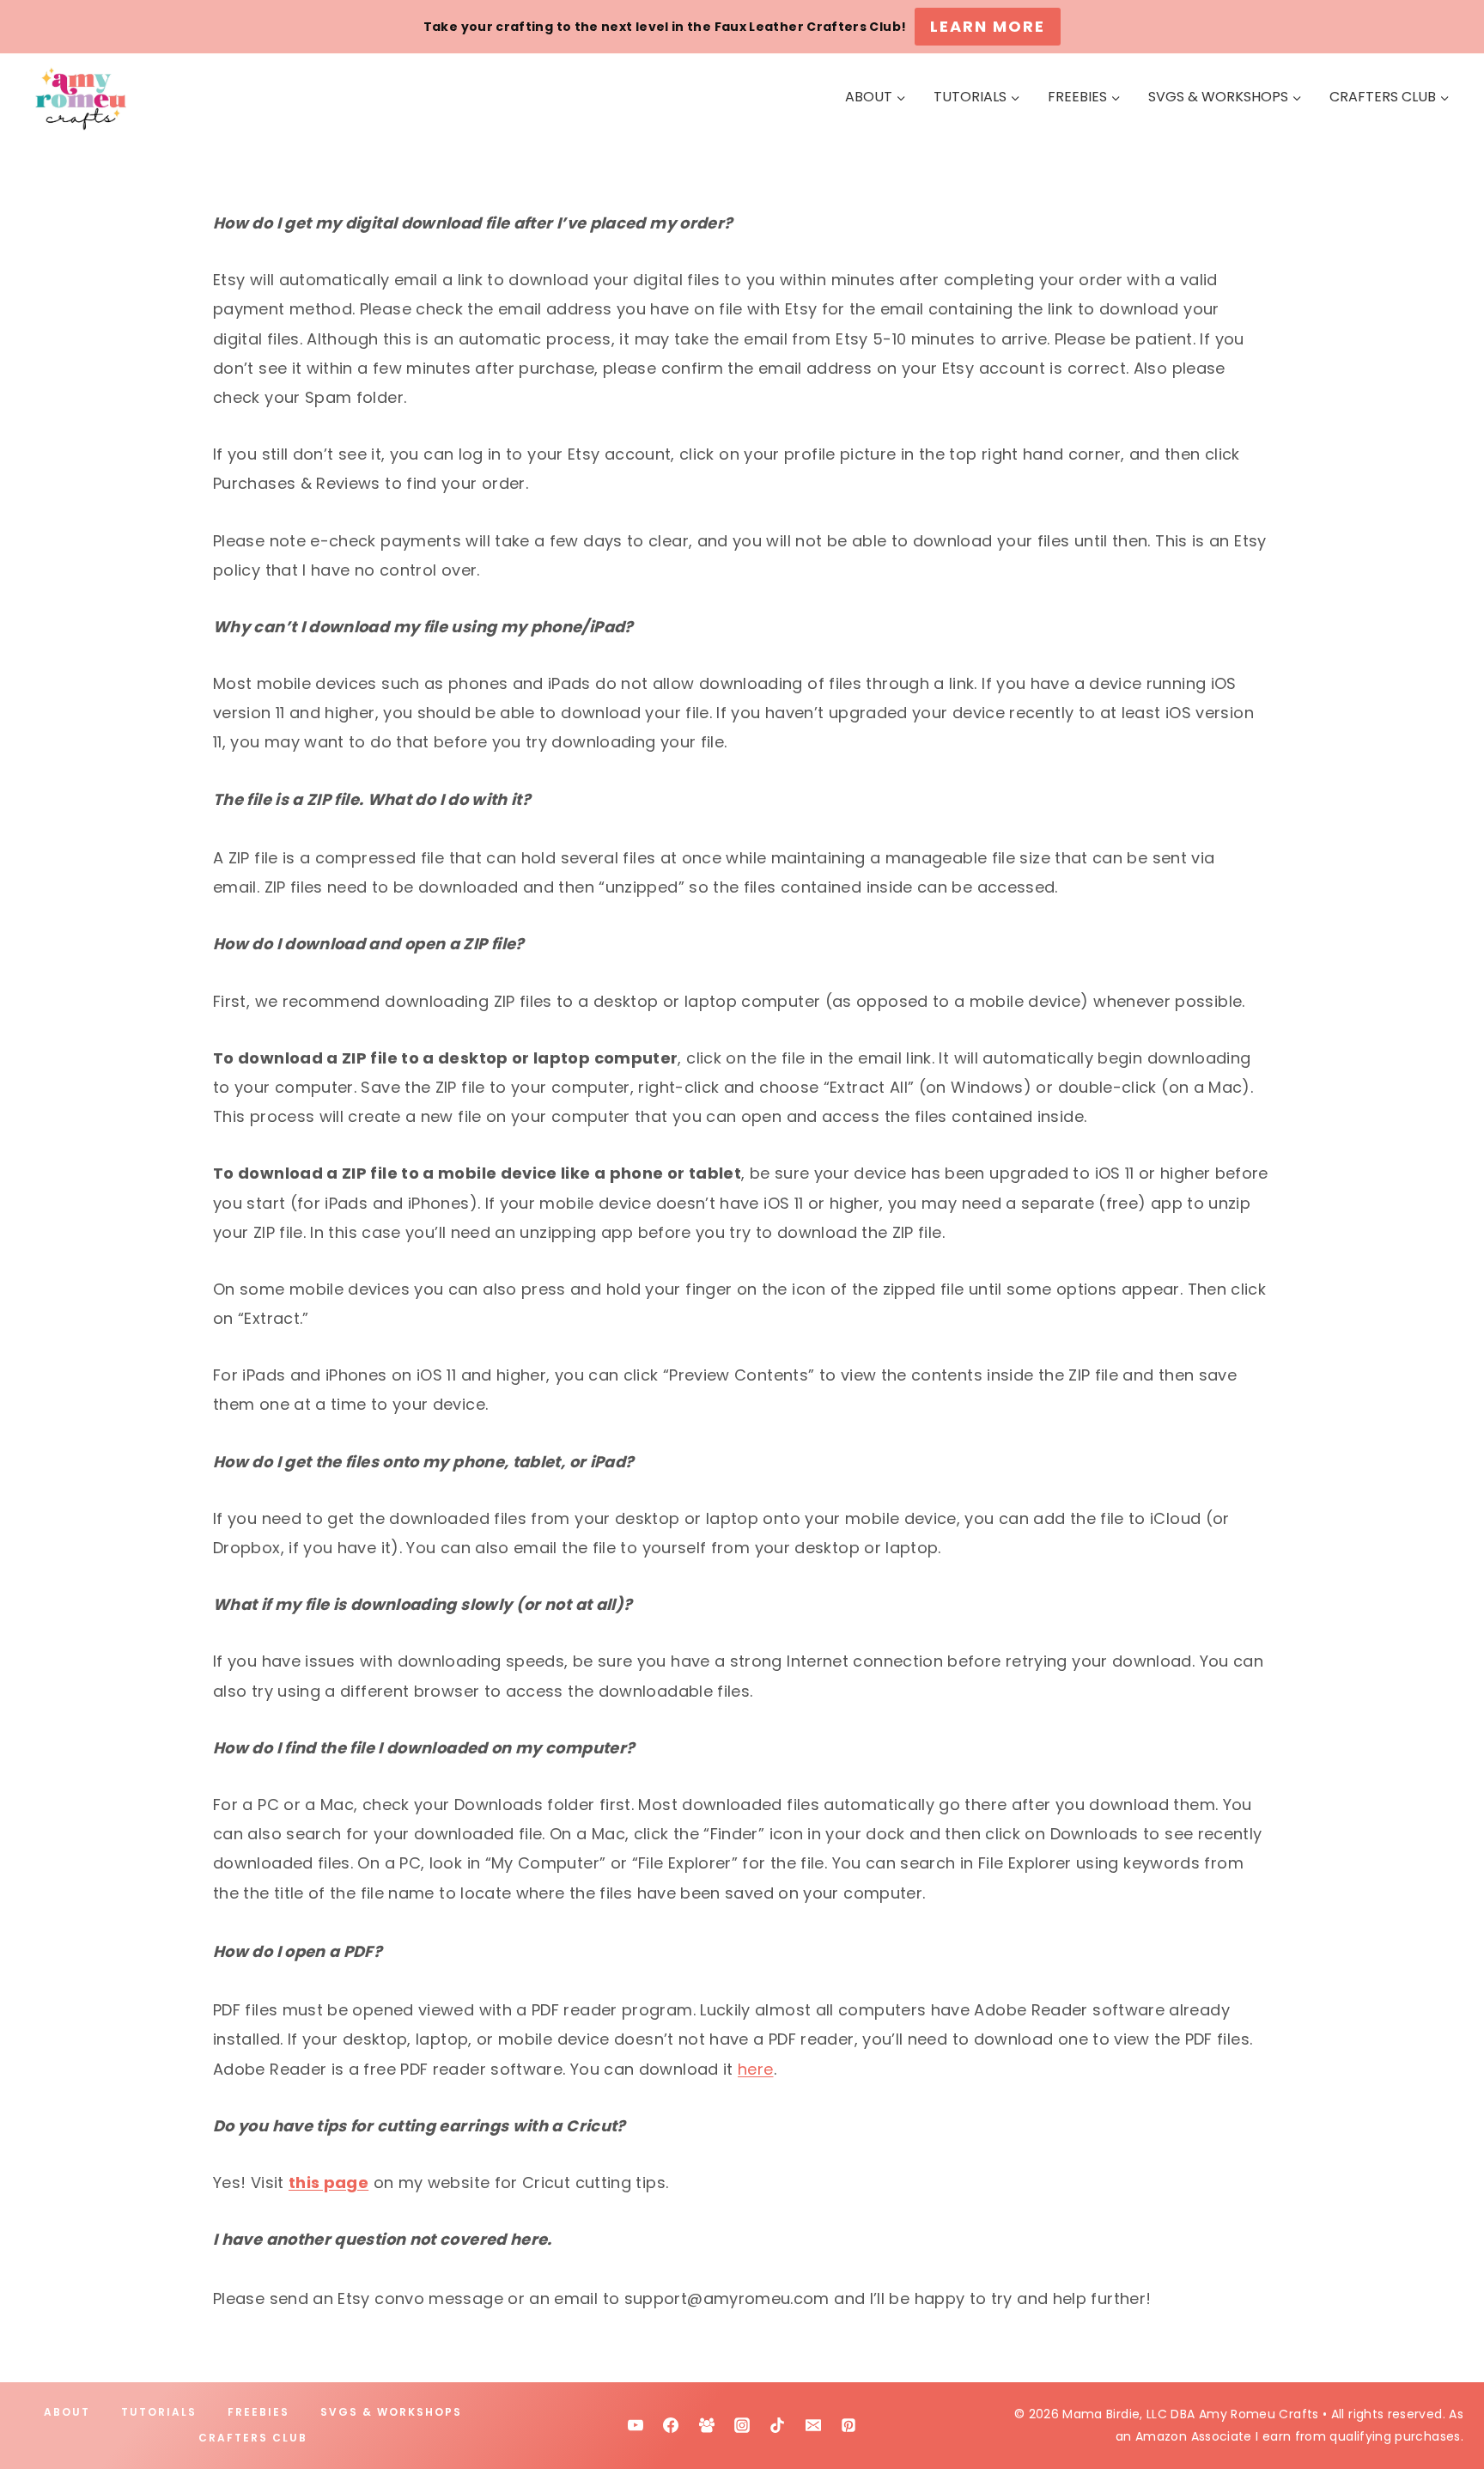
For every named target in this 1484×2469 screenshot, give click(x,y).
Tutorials (159, 2412)
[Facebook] (671, 2425)
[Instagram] (742, 2425)
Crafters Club (253, 2438)
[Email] (813, 2425)
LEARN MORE (988, 26)
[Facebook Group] (707, 2425)
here (755, 2069)
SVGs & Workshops (391, 2412)
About (67, 2412)
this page (328, 2182)
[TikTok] (777, 2425)
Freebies (258, 2412)
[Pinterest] (848, 2425)
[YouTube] (636, 2425)
